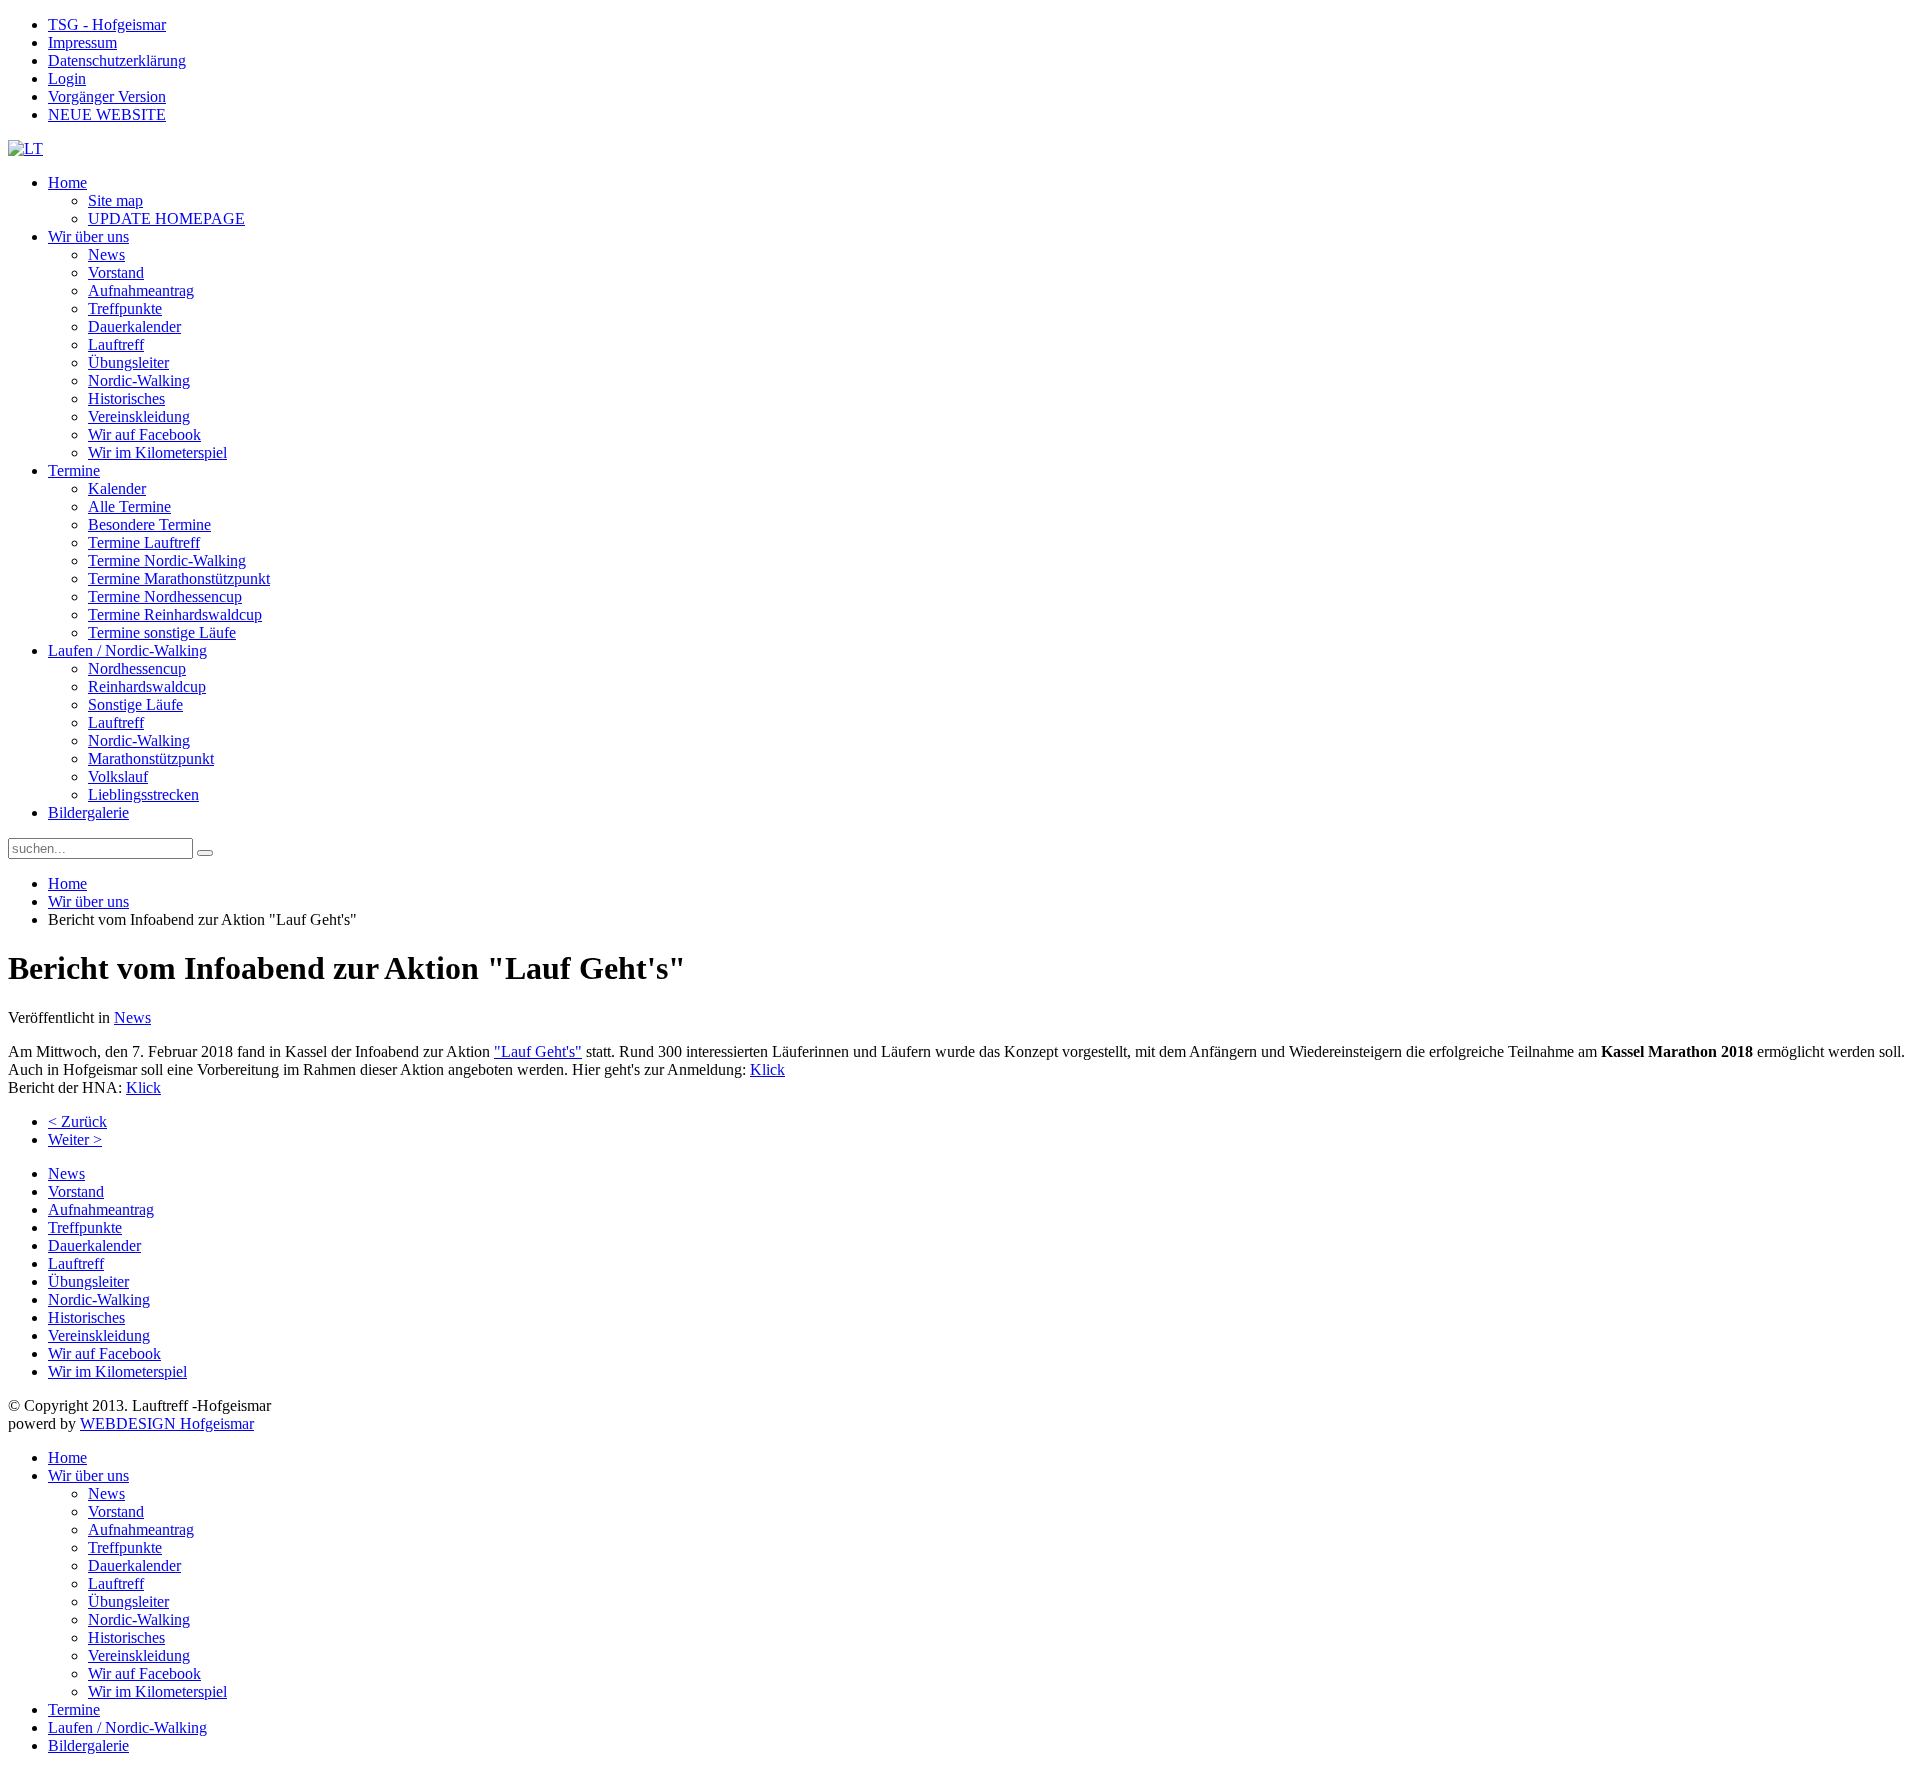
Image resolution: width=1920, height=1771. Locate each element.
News (106, 254)
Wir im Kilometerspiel (157, 452)
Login (67, 78)
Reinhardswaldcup (147, 686)
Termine (74, 470)
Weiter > (75, 1139)
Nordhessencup (137, 668)
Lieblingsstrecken (143, 794)
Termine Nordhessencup (165, 596)
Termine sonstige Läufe (162, 632)
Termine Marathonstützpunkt (179, 578)
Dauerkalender (134, 326)
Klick (767, 1069)
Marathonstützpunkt (151, 758)
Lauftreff (116, 344)
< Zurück (77, 1121)
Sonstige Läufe (135, 704)
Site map (115, 200)
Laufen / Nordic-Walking (127, 650)
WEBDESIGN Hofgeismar (167, 1423)
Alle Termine (129, 506)
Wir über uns (88, 236)
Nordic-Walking (139, 380)
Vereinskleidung (139, 416)
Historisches (126, 398)
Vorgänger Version (107, 96)
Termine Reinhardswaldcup (175, 614)
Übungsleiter (128, 362)
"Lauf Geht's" (538, 1051)
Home (67, 182)
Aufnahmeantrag (141, 290)
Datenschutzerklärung (117, 60)
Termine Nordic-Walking (167, 560)
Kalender (117, 488)
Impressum (82, 42)
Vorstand (116, 272)
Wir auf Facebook (144, 434)
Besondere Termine (149, 524)
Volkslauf (118, 776)
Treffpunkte (125, 308)
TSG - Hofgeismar (107, 24)
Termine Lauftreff (144, 542)
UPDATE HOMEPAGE (166, 218)
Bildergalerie (88, 812)
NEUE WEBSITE (107, 114)
